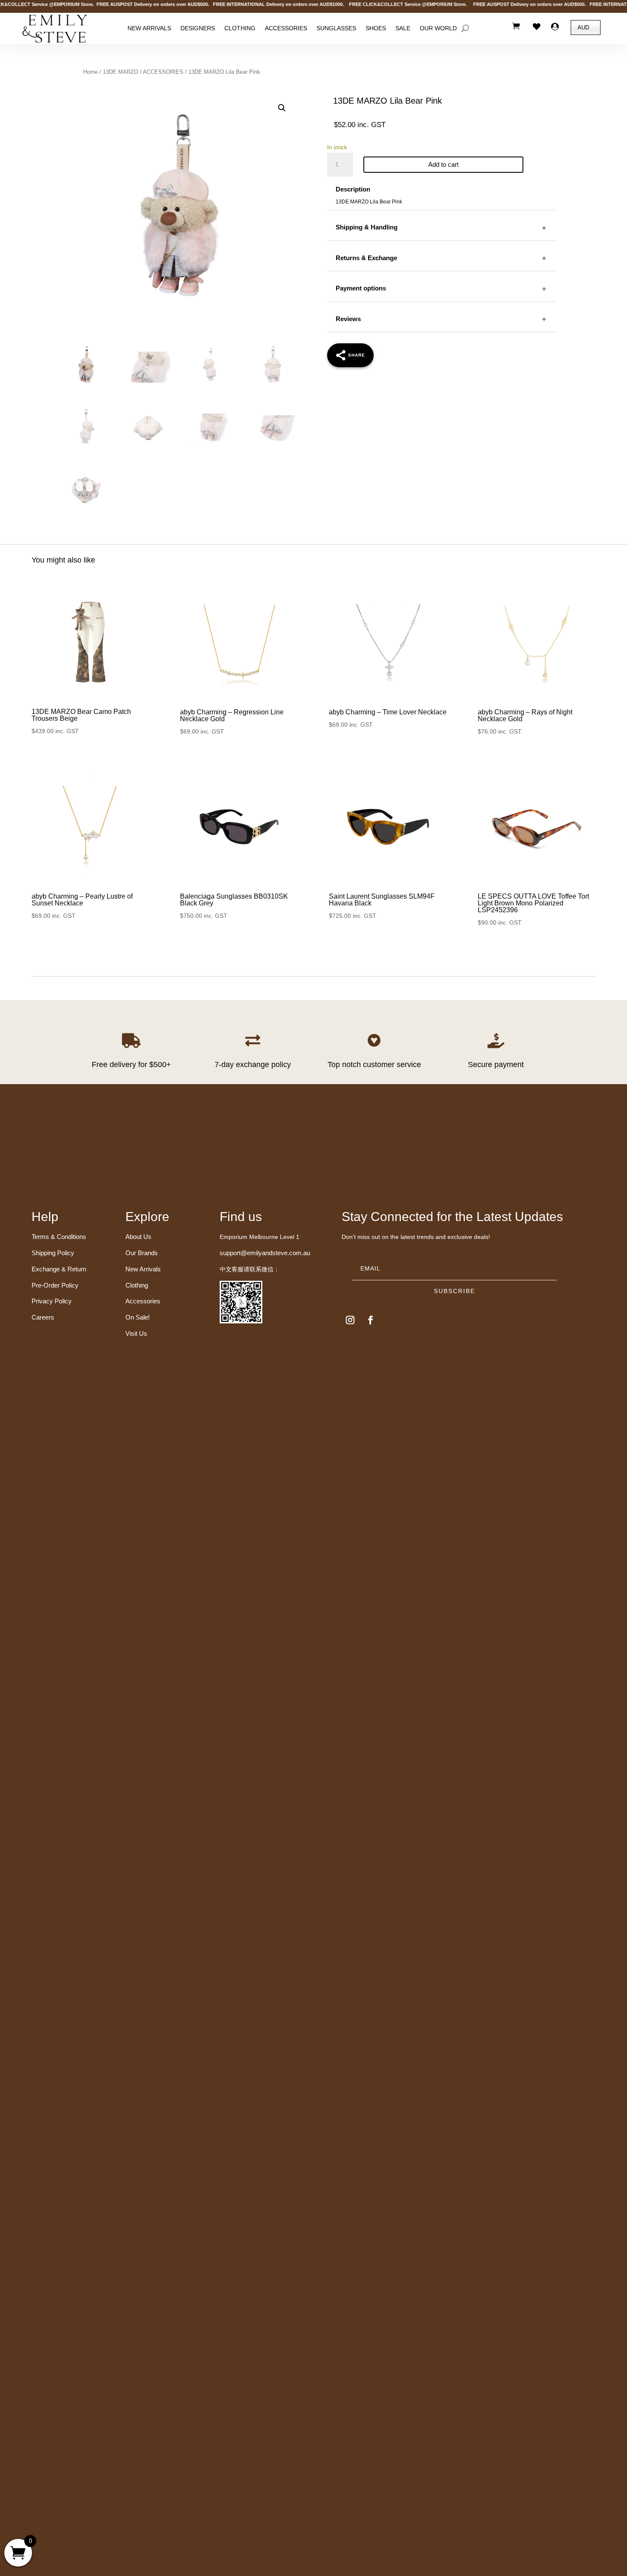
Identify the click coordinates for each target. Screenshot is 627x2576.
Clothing (240, 29)
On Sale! (138, 1317)
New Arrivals (149, 29)
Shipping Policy (53, 1253)
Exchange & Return (59, 1269)
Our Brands (142, 1253)
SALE (403, 29)
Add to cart (443, 164)
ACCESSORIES (163, 72)
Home (90, 72)
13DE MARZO (120, 72)
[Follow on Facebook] (371, 1320)
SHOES (376, 29)
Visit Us (136, 1333)
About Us (138, 1237)
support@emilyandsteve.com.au (265, 1253)
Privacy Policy (52, 1301)
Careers (43, 1317)
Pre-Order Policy (55, 1285)
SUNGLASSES (336, 29)
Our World (438, 29)
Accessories (286, 29)
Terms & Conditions (59, 1237)
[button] (282, 108)
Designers (198, 29)
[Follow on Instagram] (350, 1320)
